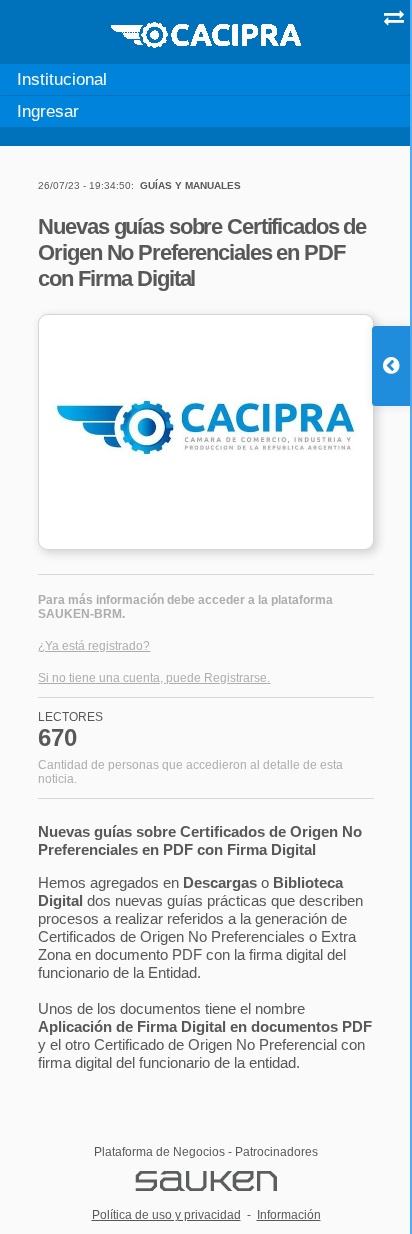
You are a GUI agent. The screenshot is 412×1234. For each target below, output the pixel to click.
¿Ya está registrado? (94, 646)
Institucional (62, 79)
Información (289, 1215)
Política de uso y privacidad (166, 1215)
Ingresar (48, 111)
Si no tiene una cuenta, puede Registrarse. (154, 678)
